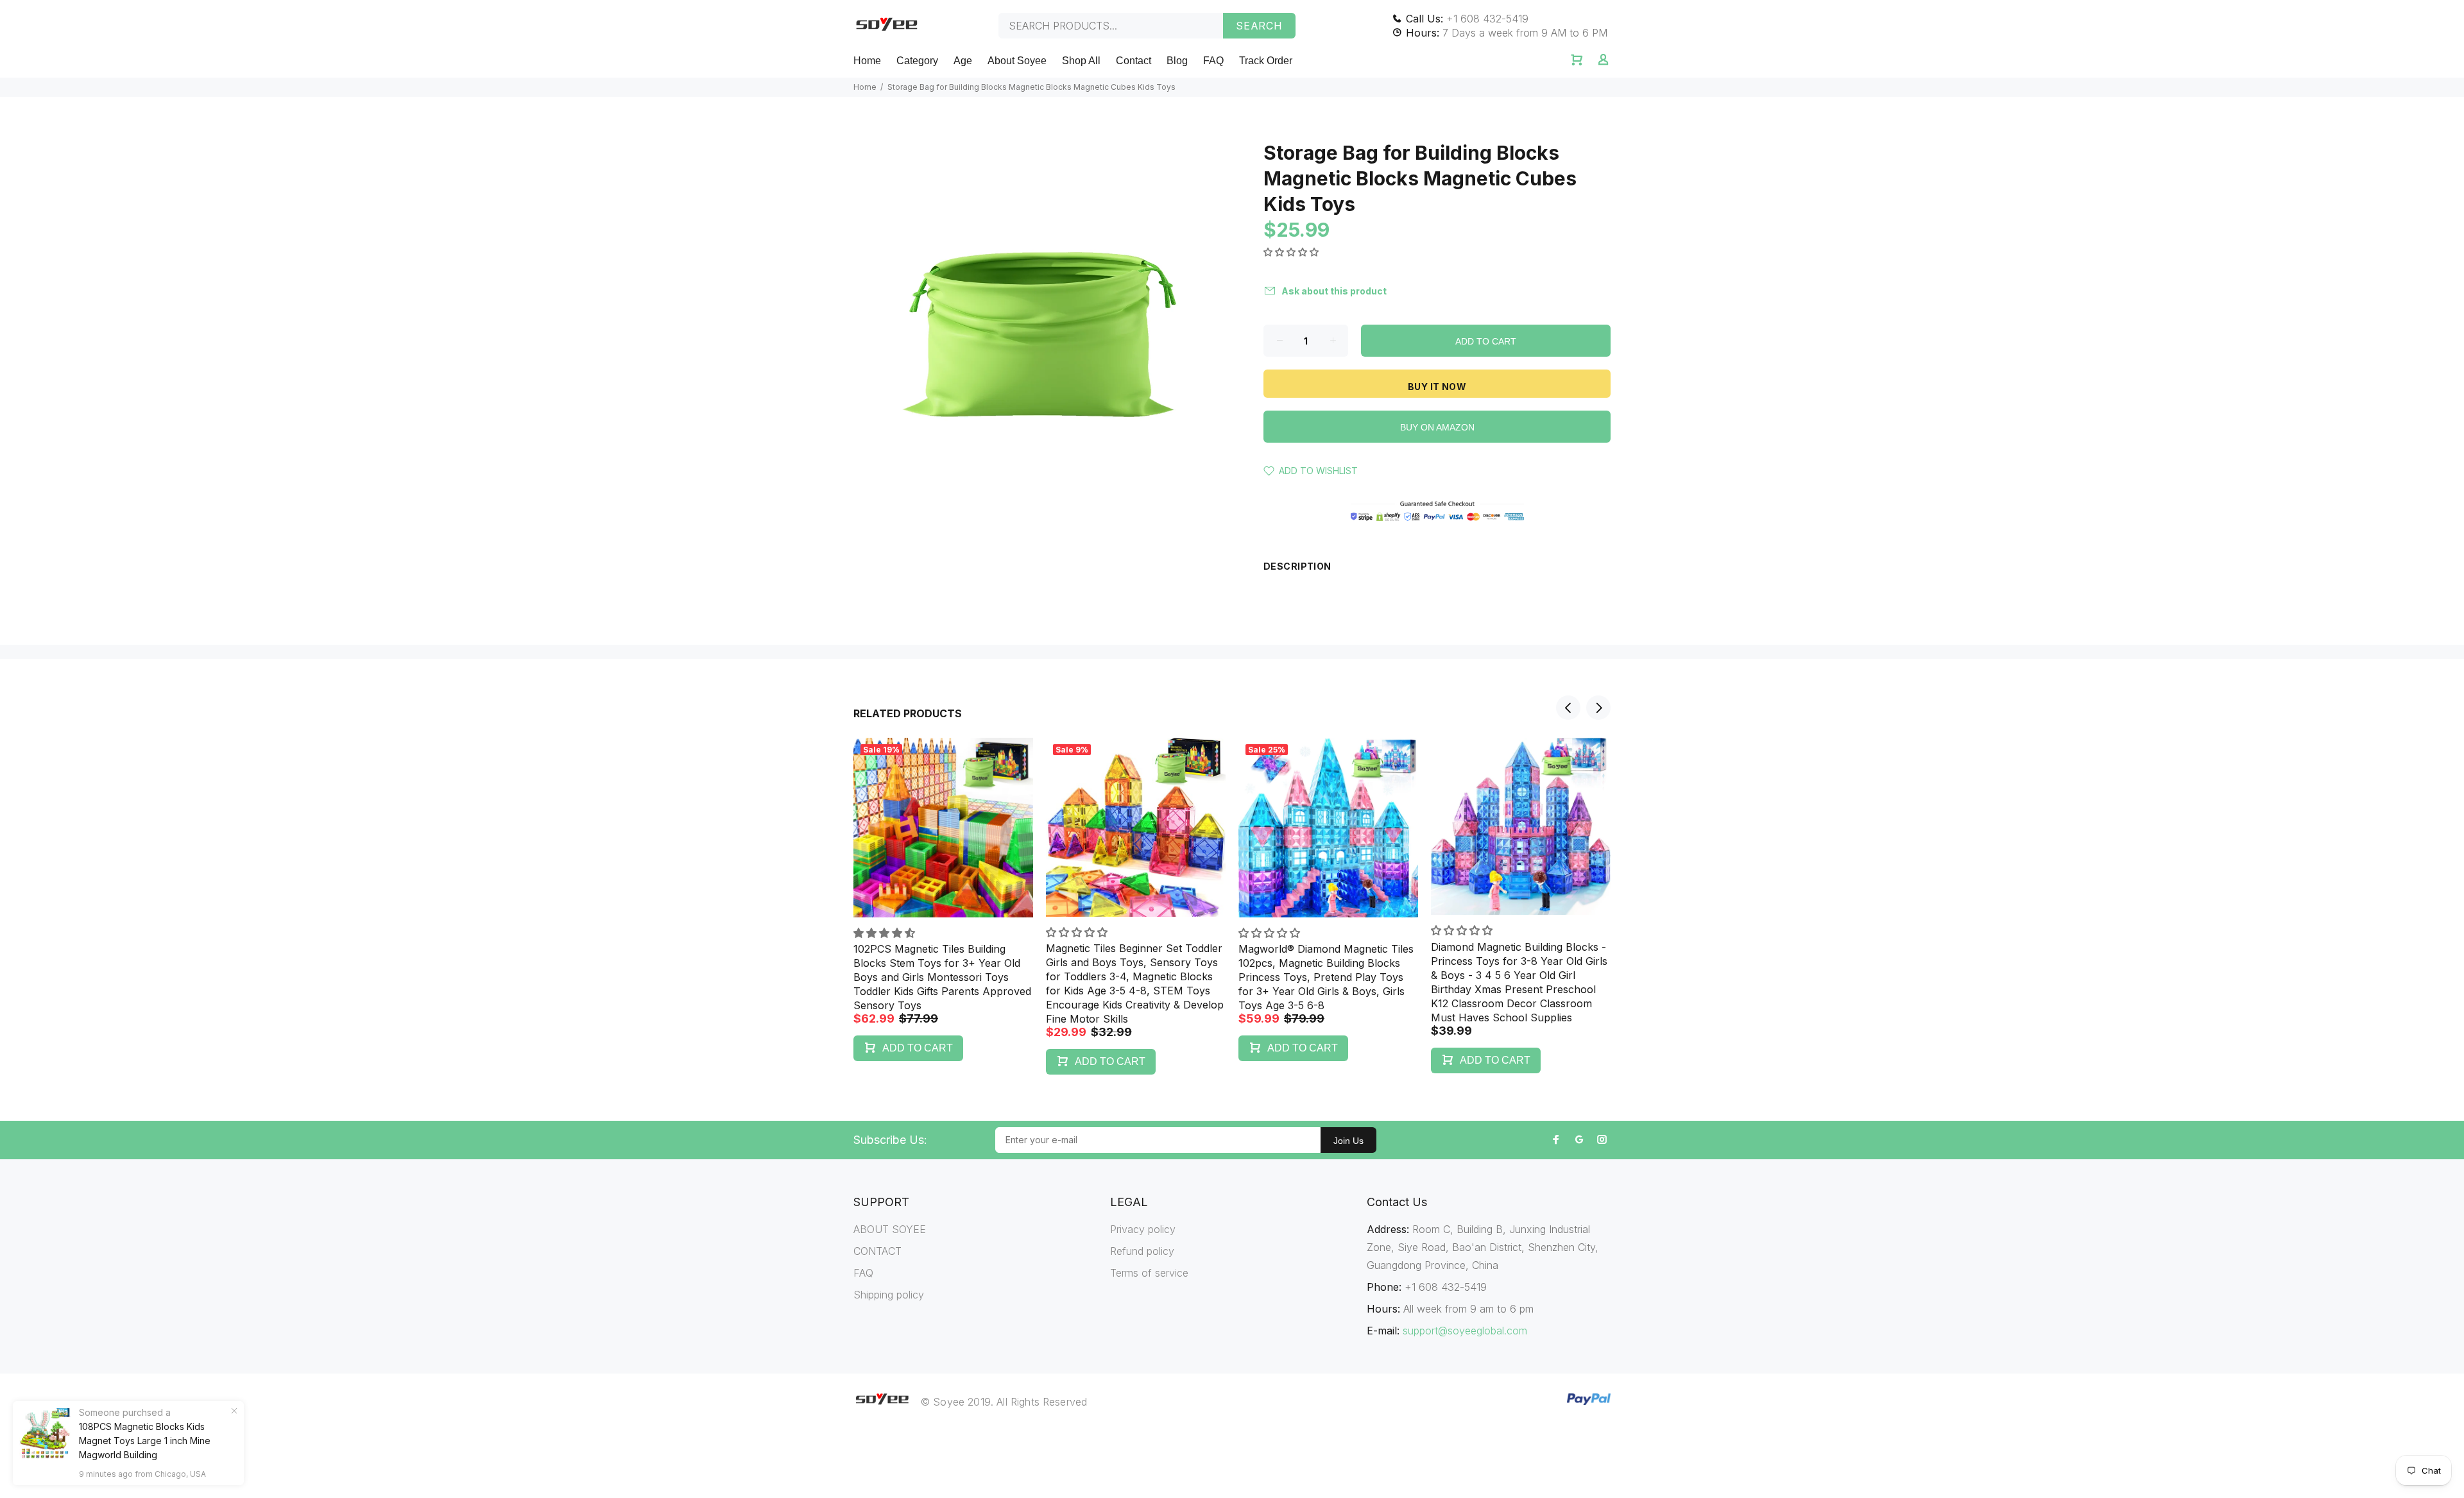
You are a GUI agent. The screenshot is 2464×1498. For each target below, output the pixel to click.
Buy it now (1437, 387)
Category (917, 61)
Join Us (1348, 1141)
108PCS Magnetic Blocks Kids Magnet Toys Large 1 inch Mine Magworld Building (145, 1441)
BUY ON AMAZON (1437, 427)
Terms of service (1149, 1273)
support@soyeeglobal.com (1465, 1331)
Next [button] (1598, 708)
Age (963, 61)
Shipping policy (889, 1295)
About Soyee (1017, 61)
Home (867, 61)
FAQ (1213, 61)
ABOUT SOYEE (890, 1229)
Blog (1177, 61)
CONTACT (877, 1251)
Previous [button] (1568, 708)
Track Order (1266, 61)
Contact (1134, 61)
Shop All (1081, 61)
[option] (943, 887)
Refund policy (1142, 1251)
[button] (1292, 252)
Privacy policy (1143, 1229)
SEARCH (1259, 26)
